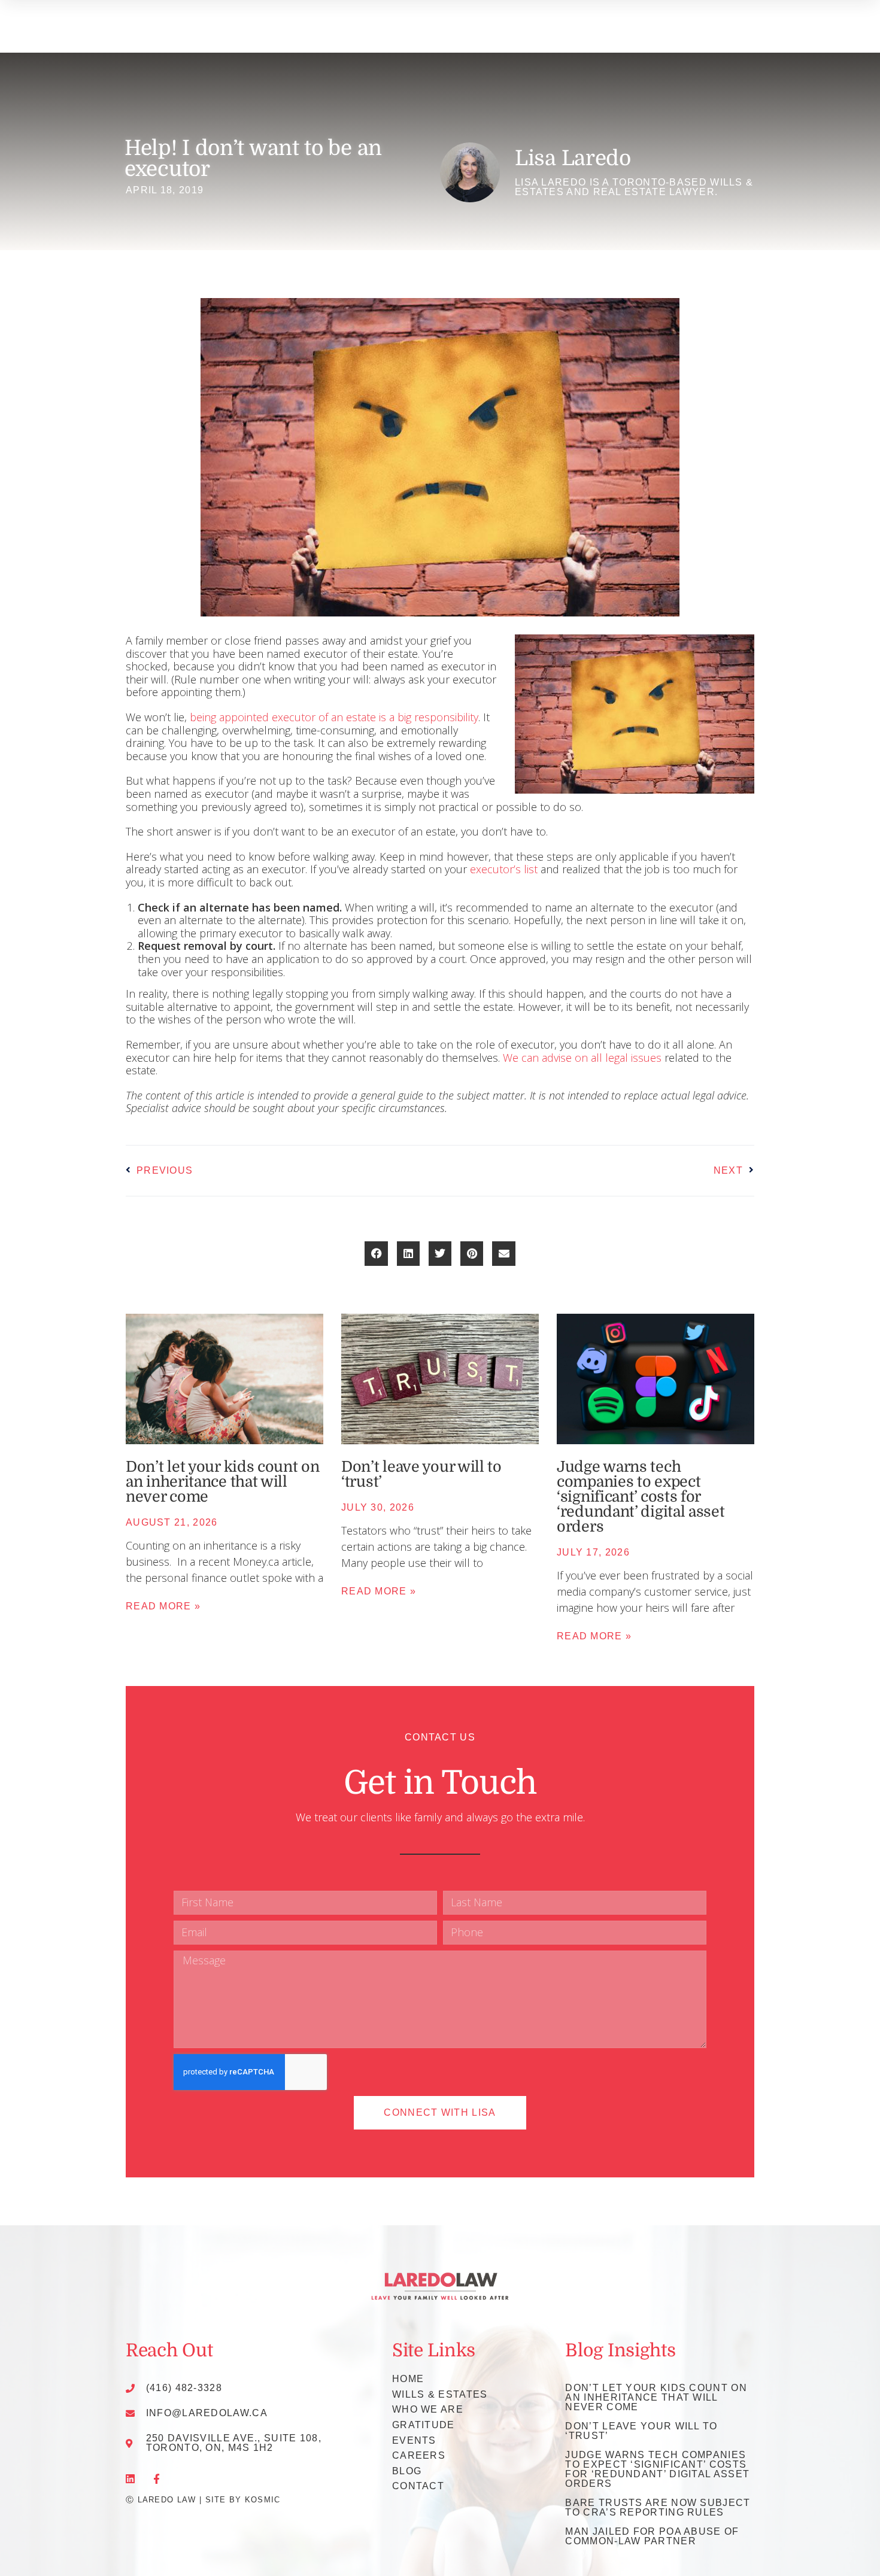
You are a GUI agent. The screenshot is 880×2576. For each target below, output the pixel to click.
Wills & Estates (440, 2394)
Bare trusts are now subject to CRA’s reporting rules (658, 2507)
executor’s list (504, 869)
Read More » (163, 1606)
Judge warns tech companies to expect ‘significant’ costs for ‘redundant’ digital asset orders (641, 1497)
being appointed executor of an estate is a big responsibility (334, 717)
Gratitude (424, 2425)
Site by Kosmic (243, 2500)
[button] (376, 1254)
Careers (419, 2455)
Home (408, 2379)
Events (414, 2440)
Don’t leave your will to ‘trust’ (421, 1474)
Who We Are (428, 2409)
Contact (418, 2486)
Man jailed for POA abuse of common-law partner (652, 2536)
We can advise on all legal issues (582, 1058)
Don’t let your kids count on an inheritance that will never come (223, 1482)
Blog (407, 2471)
